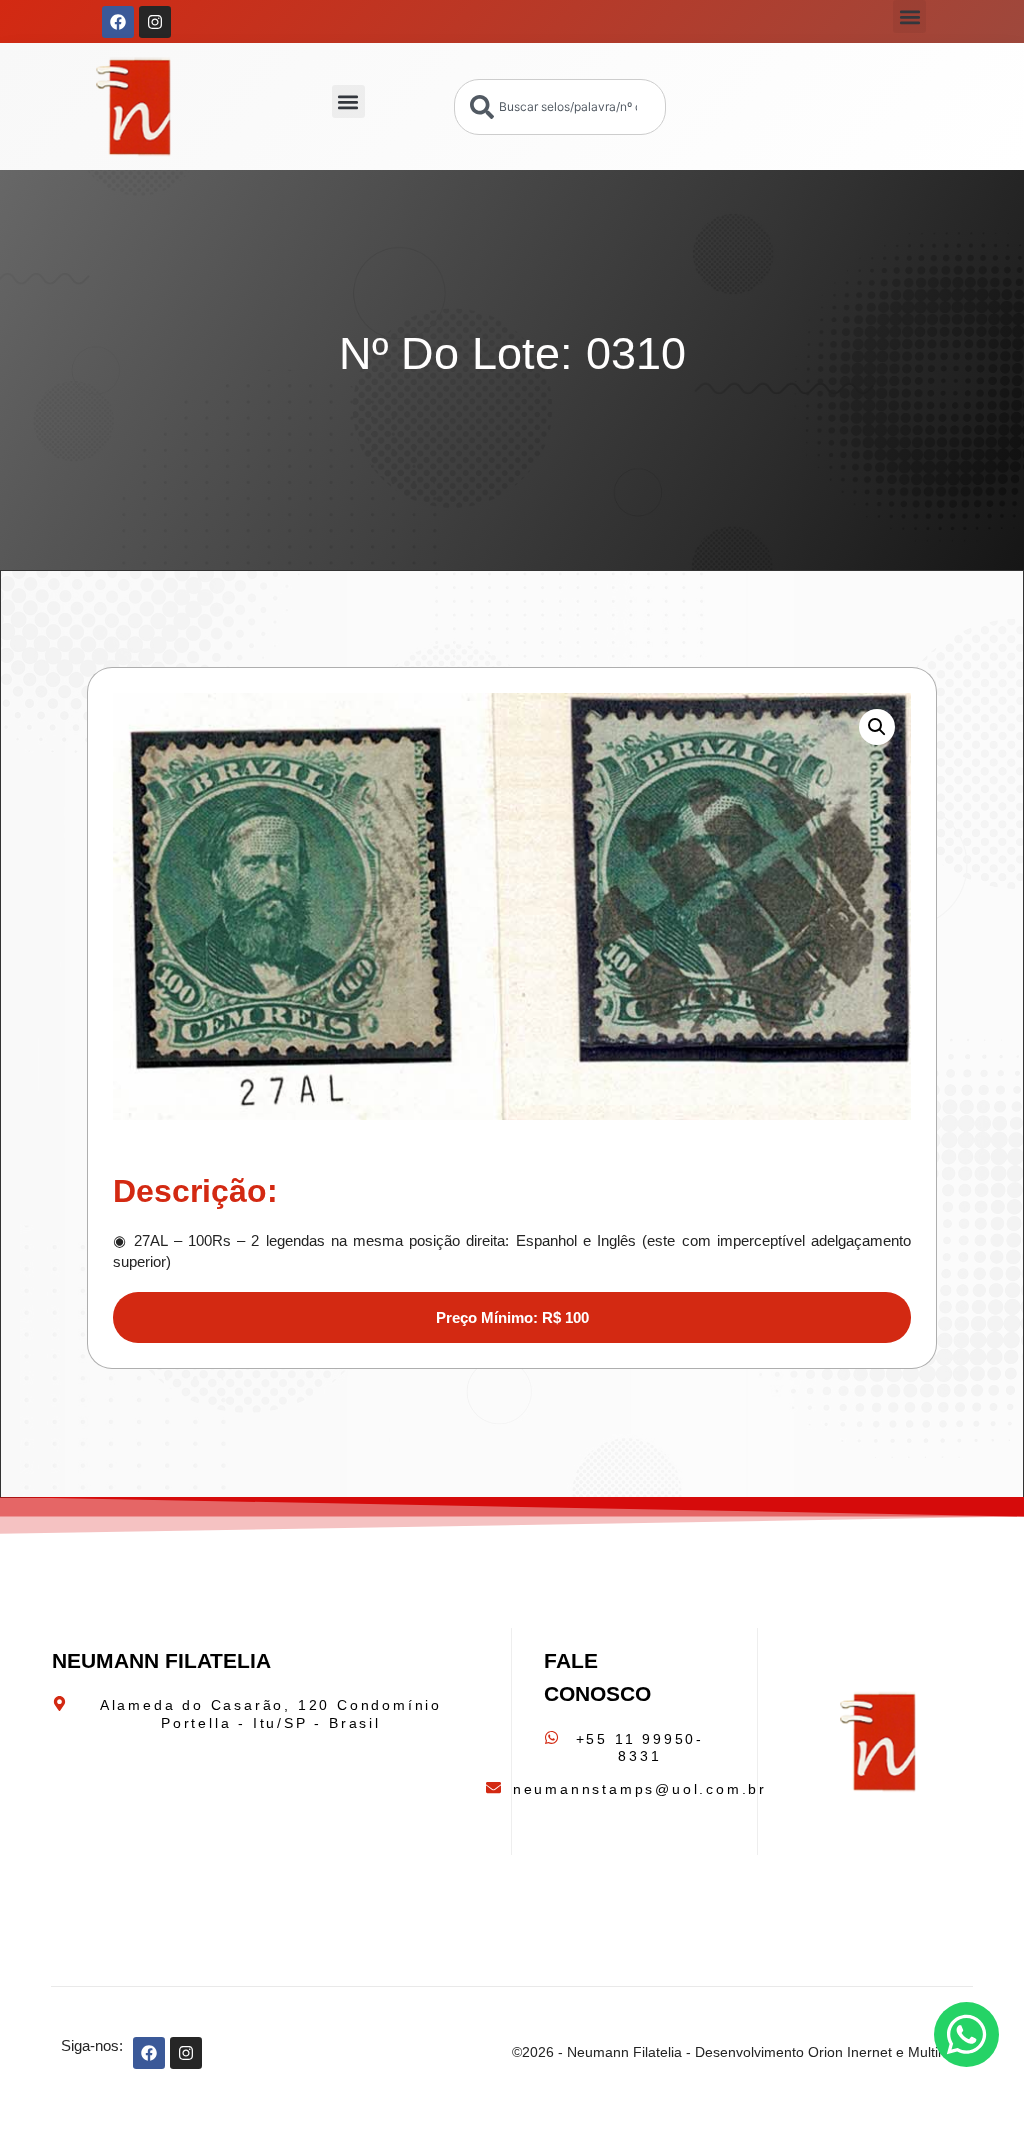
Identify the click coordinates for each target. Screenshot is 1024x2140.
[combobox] (560, 107)
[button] (909, 16)
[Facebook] (118, 22)
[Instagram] (155, 22)
